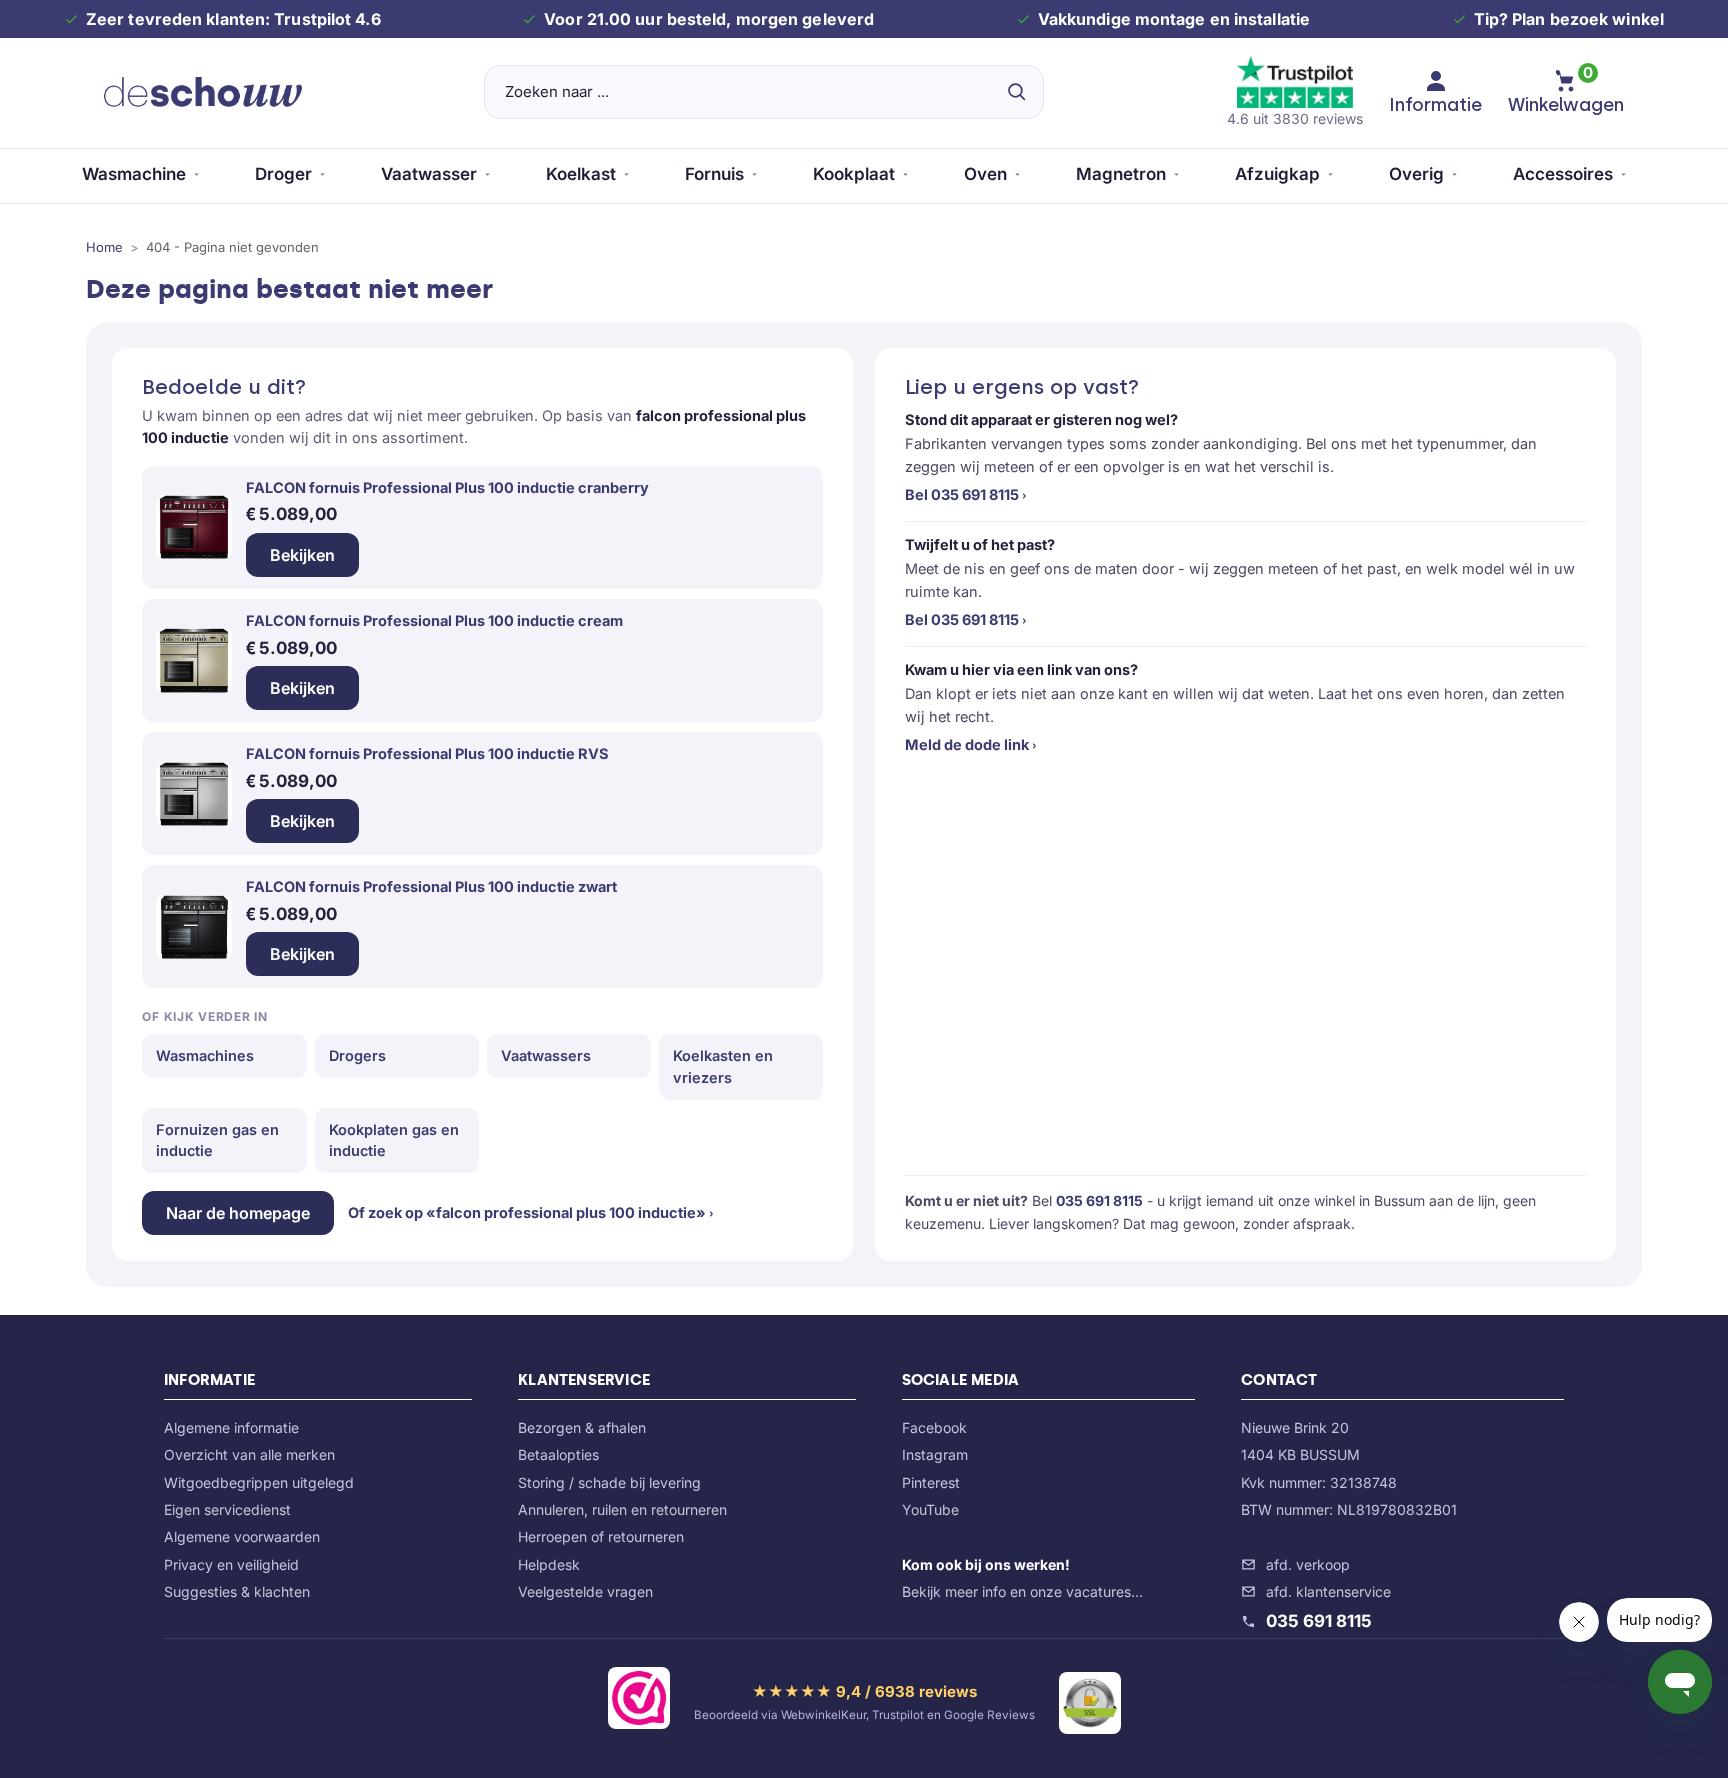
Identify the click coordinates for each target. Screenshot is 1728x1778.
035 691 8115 (1099, 1200)
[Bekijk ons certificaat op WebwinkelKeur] (639, 1702)
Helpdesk (549, 1564)
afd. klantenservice (1328, 1591)
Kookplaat (854, 174)
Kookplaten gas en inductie (394, 1140)
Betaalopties (558, 1454)
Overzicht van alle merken (249, 1454)
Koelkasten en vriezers (723, 1066)
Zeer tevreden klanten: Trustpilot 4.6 (233, 19)
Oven (985, 174)
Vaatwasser (429, 174)
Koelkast (581, 174)
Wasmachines (205, 1055)
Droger (283, 174)
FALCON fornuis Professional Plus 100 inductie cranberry (447, 487)
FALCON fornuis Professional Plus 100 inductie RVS (427, 753)
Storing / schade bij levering (609, 1482)
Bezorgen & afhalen (582, 1427)
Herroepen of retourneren (601, 1536)
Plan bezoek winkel (1588, 19)
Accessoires (1563, 174)
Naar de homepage (238, 1213)
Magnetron (1121, 174)
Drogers (357, 1055)
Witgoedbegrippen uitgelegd (259, 1482)
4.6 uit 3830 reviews (1295, 118)
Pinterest (931, 1482)
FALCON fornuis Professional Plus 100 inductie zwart (431, 886)
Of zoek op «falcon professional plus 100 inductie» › (531, 1212)
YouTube (930, 1509)
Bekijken (302, 555)
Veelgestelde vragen (585, 1591)
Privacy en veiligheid (231, 1564)
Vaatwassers (546, 1055)
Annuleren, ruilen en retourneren (622, 1509)
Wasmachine (134, 174)
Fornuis (714, 174)
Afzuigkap (1277, 174)
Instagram (935, 1454)
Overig (1416, 174)
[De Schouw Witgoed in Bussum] (203, 92)
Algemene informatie (231, 1427)
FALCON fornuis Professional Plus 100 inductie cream (434, 620)
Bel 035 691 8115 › (966, 494)
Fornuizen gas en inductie (217, 1140)
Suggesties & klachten (237, 1591)
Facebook (934, 1427)
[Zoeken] (1016, 92)
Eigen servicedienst (227, 1509)
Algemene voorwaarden (242, 1536)
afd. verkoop (1308, 1564)
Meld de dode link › (971, 744)
